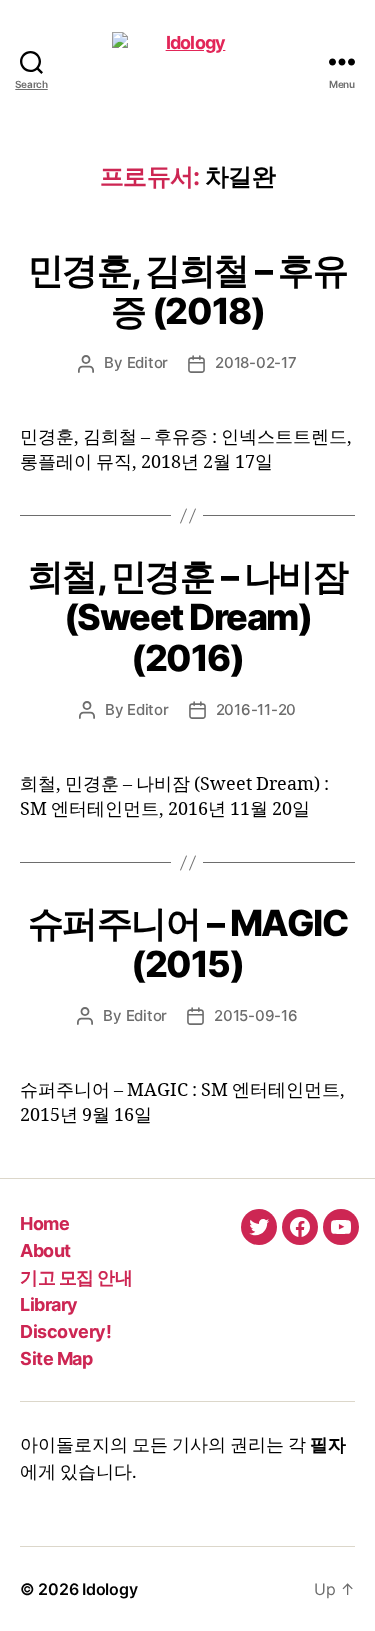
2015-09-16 (255, 1015)
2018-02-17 (255, 362)
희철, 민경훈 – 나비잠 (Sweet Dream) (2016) (188, 617)
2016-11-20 (256, 709)
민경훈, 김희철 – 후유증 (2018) (188, 290)
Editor (147, 362)
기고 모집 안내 (76, 1277)
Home (44, 1223)
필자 (328, 1445)
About (45, 1250)
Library (49, 1304)
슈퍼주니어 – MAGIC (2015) (188, 943)
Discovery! (65, 1331)
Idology (109, 1589)
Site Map (56, 1358)
